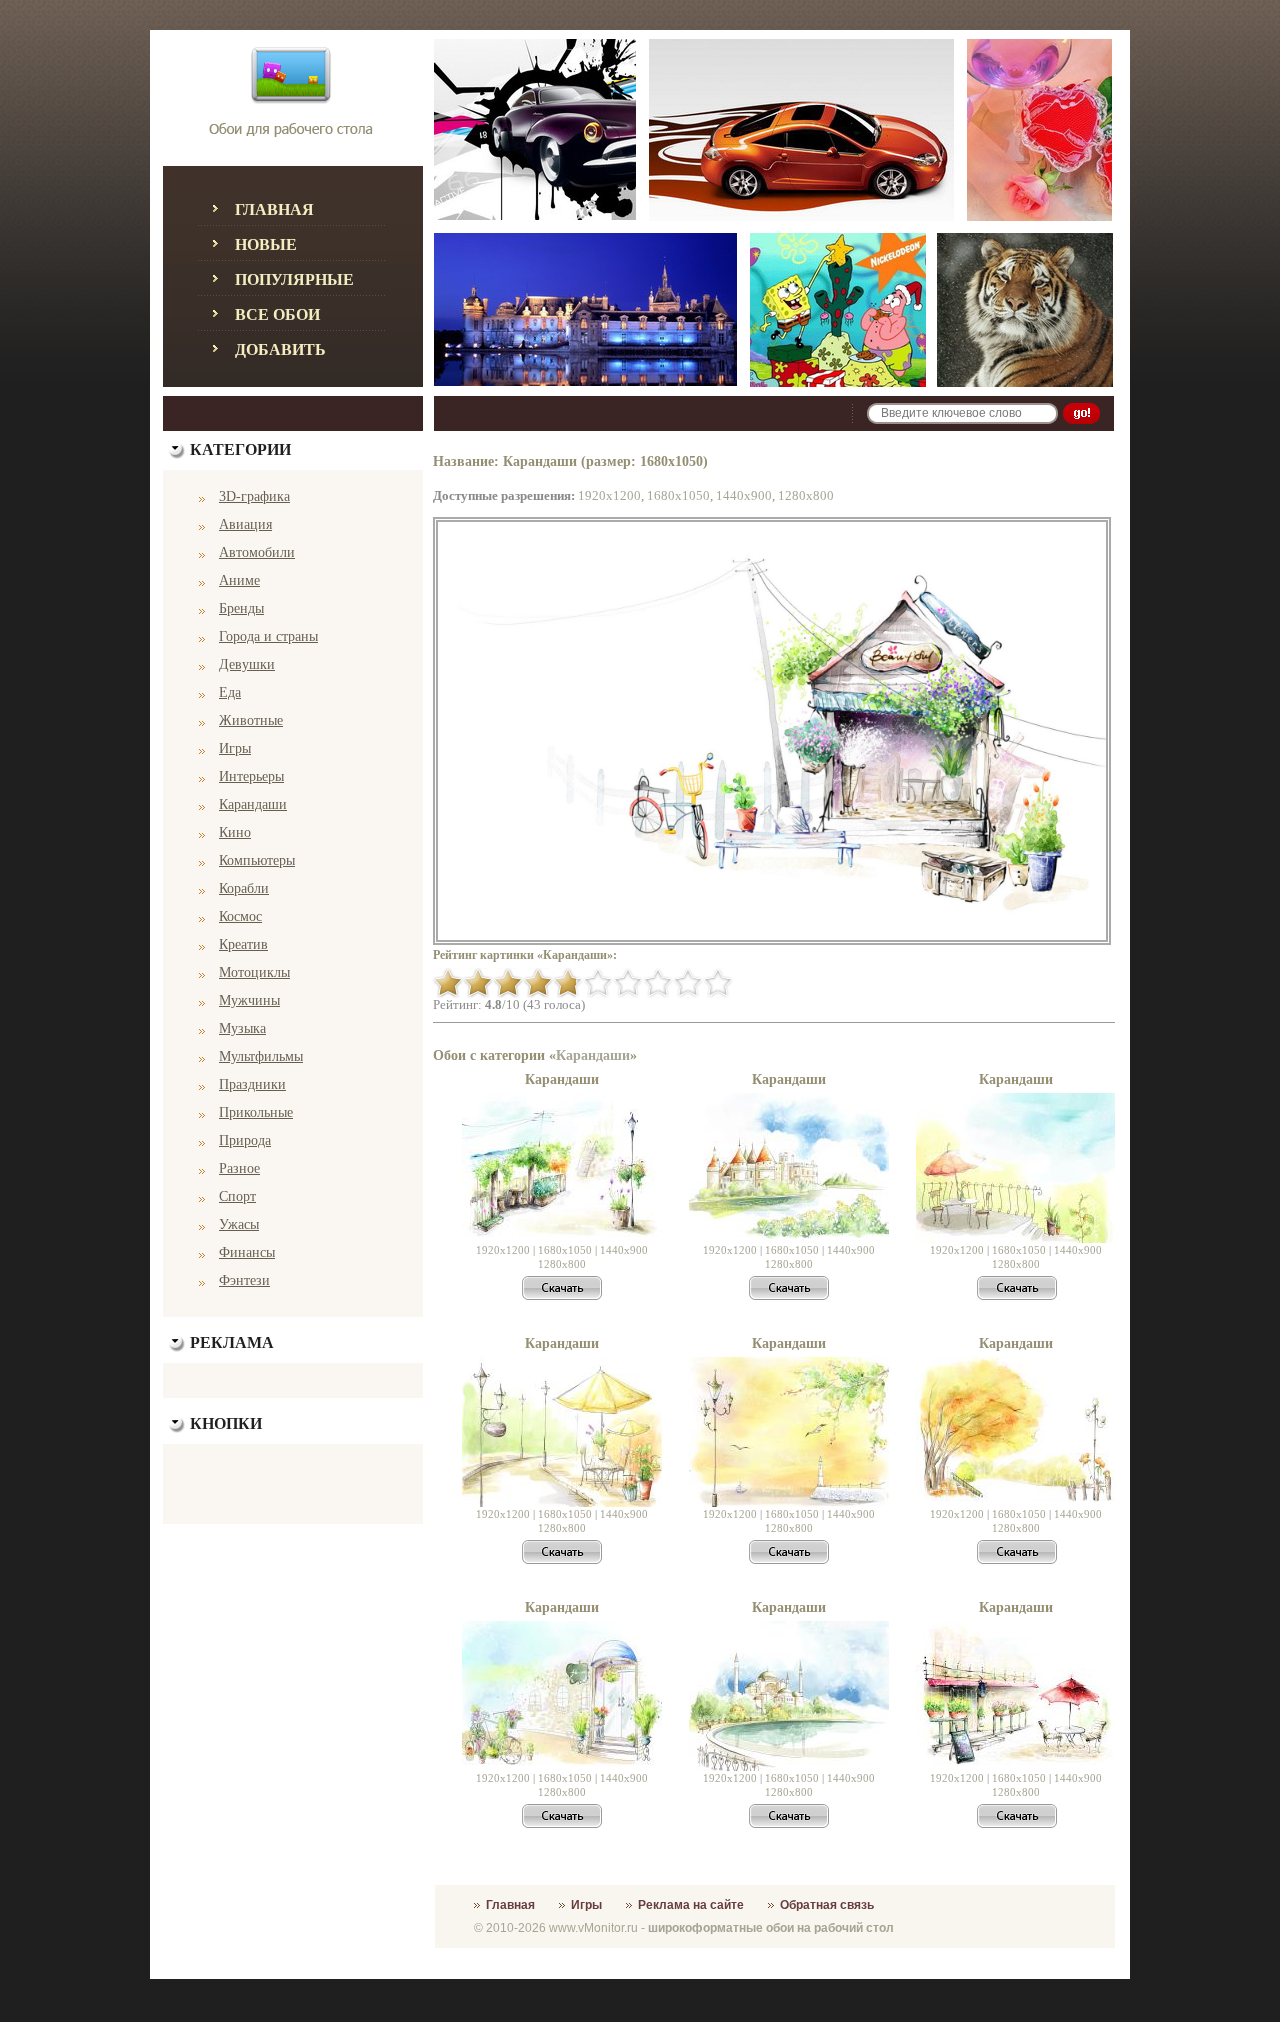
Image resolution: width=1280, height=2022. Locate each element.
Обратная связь (827, 1905)
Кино (235, 832)
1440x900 (744, 495)
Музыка (242, 1028)
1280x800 (806, 495)
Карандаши (253, 804)
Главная (274, 209)
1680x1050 (678, 495)
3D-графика (254, 496)
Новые (266, 244)
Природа (245, 1140)
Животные (251, 720)
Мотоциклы (254, 972)
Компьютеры (257, 860)
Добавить (280, 349)
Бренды (241, 608)
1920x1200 (609, 495)
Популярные (294, 279)
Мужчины (249, 1000)
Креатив (243, 944)
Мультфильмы (261, 1056)
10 (718, 983)
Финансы (247, 1252)
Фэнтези (244, 1280)
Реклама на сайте (691, 1905)
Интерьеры (251, 776)
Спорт (237, 1196)
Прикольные (256, 1112)
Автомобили (257, 552)
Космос (240, 916)
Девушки (247, 664)
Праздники (252, 1084)
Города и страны (268, 636)
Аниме (239, 580)
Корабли (244, 888)
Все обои (277, 314)
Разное (239, 1168)
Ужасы (239, 1224)
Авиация (245, 524)
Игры (235, 748)
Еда (230, 692)
